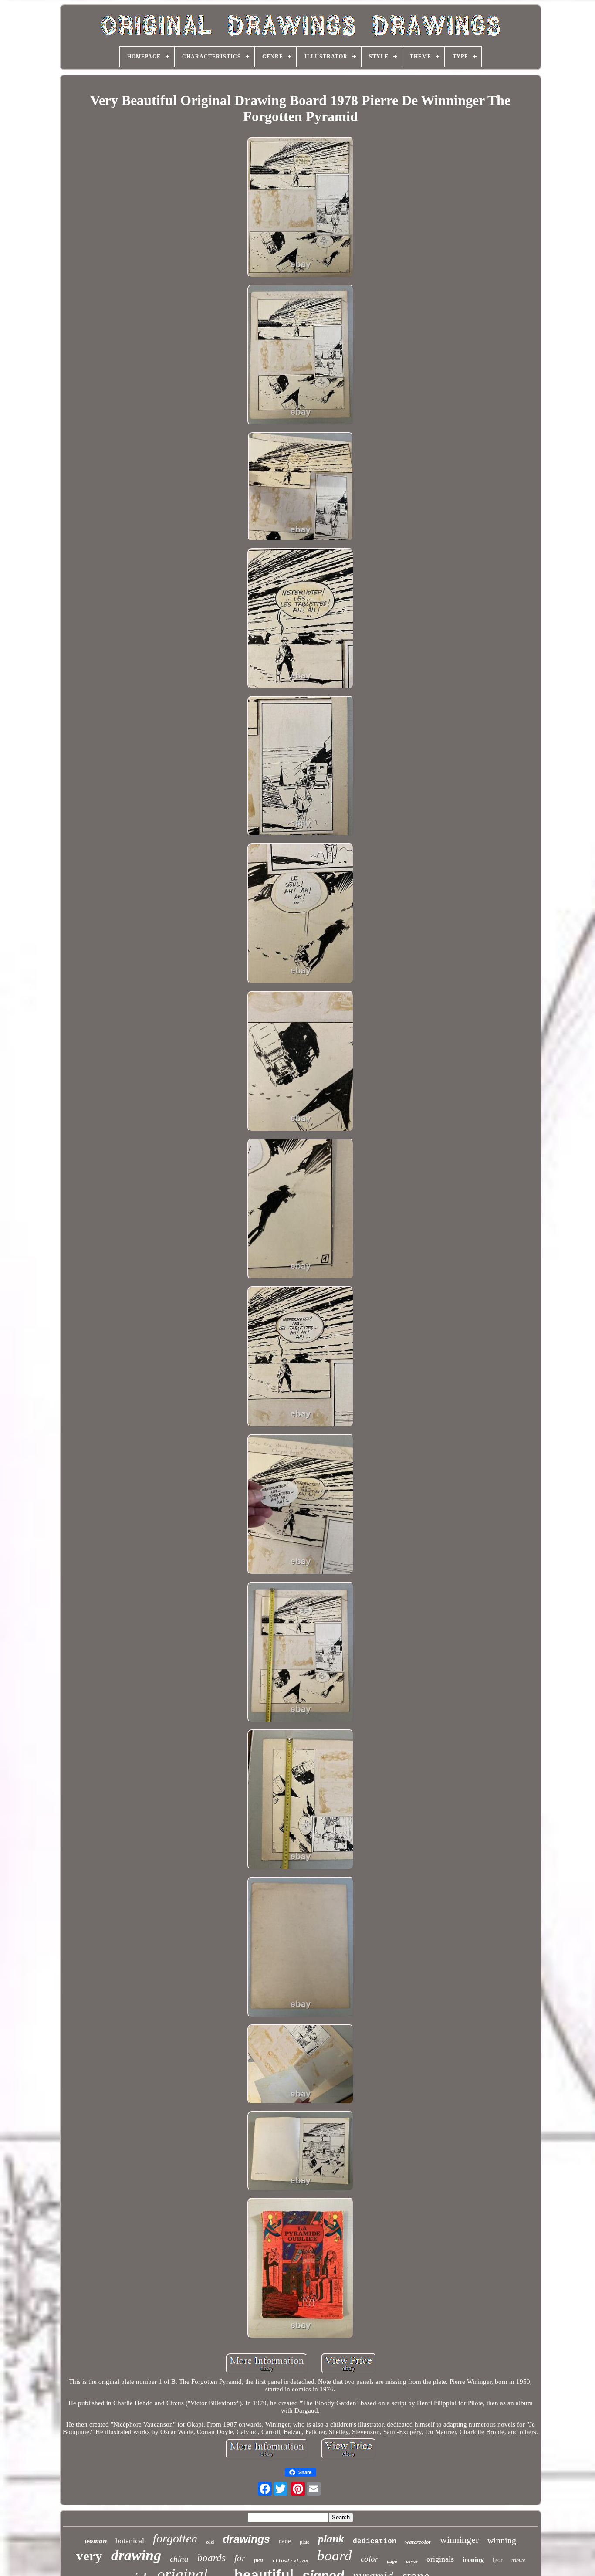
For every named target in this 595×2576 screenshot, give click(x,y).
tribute (518, 2560)
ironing (473, 2560)
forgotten (175, 2538)
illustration (290, 2561)
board (335, 2556)
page (392, 2561)
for (240, 2558)
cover (412, 2561)
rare (285, 2541)
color (369, 2559)
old (210, 2542)
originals (440, 2559)
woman (96, 2541)
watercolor (418, 2542)
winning (502, 2540)
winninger (459, 2540)
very (89, 2556)
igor (498, 2560)
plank (331, 2539)
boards (211, 2558)
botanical (130, 2541)
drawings (246, 2539)
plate (304, 2542)
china (179, 2559)
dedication (375, 2542)
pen (259, 2560)
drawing (136, 2555)
